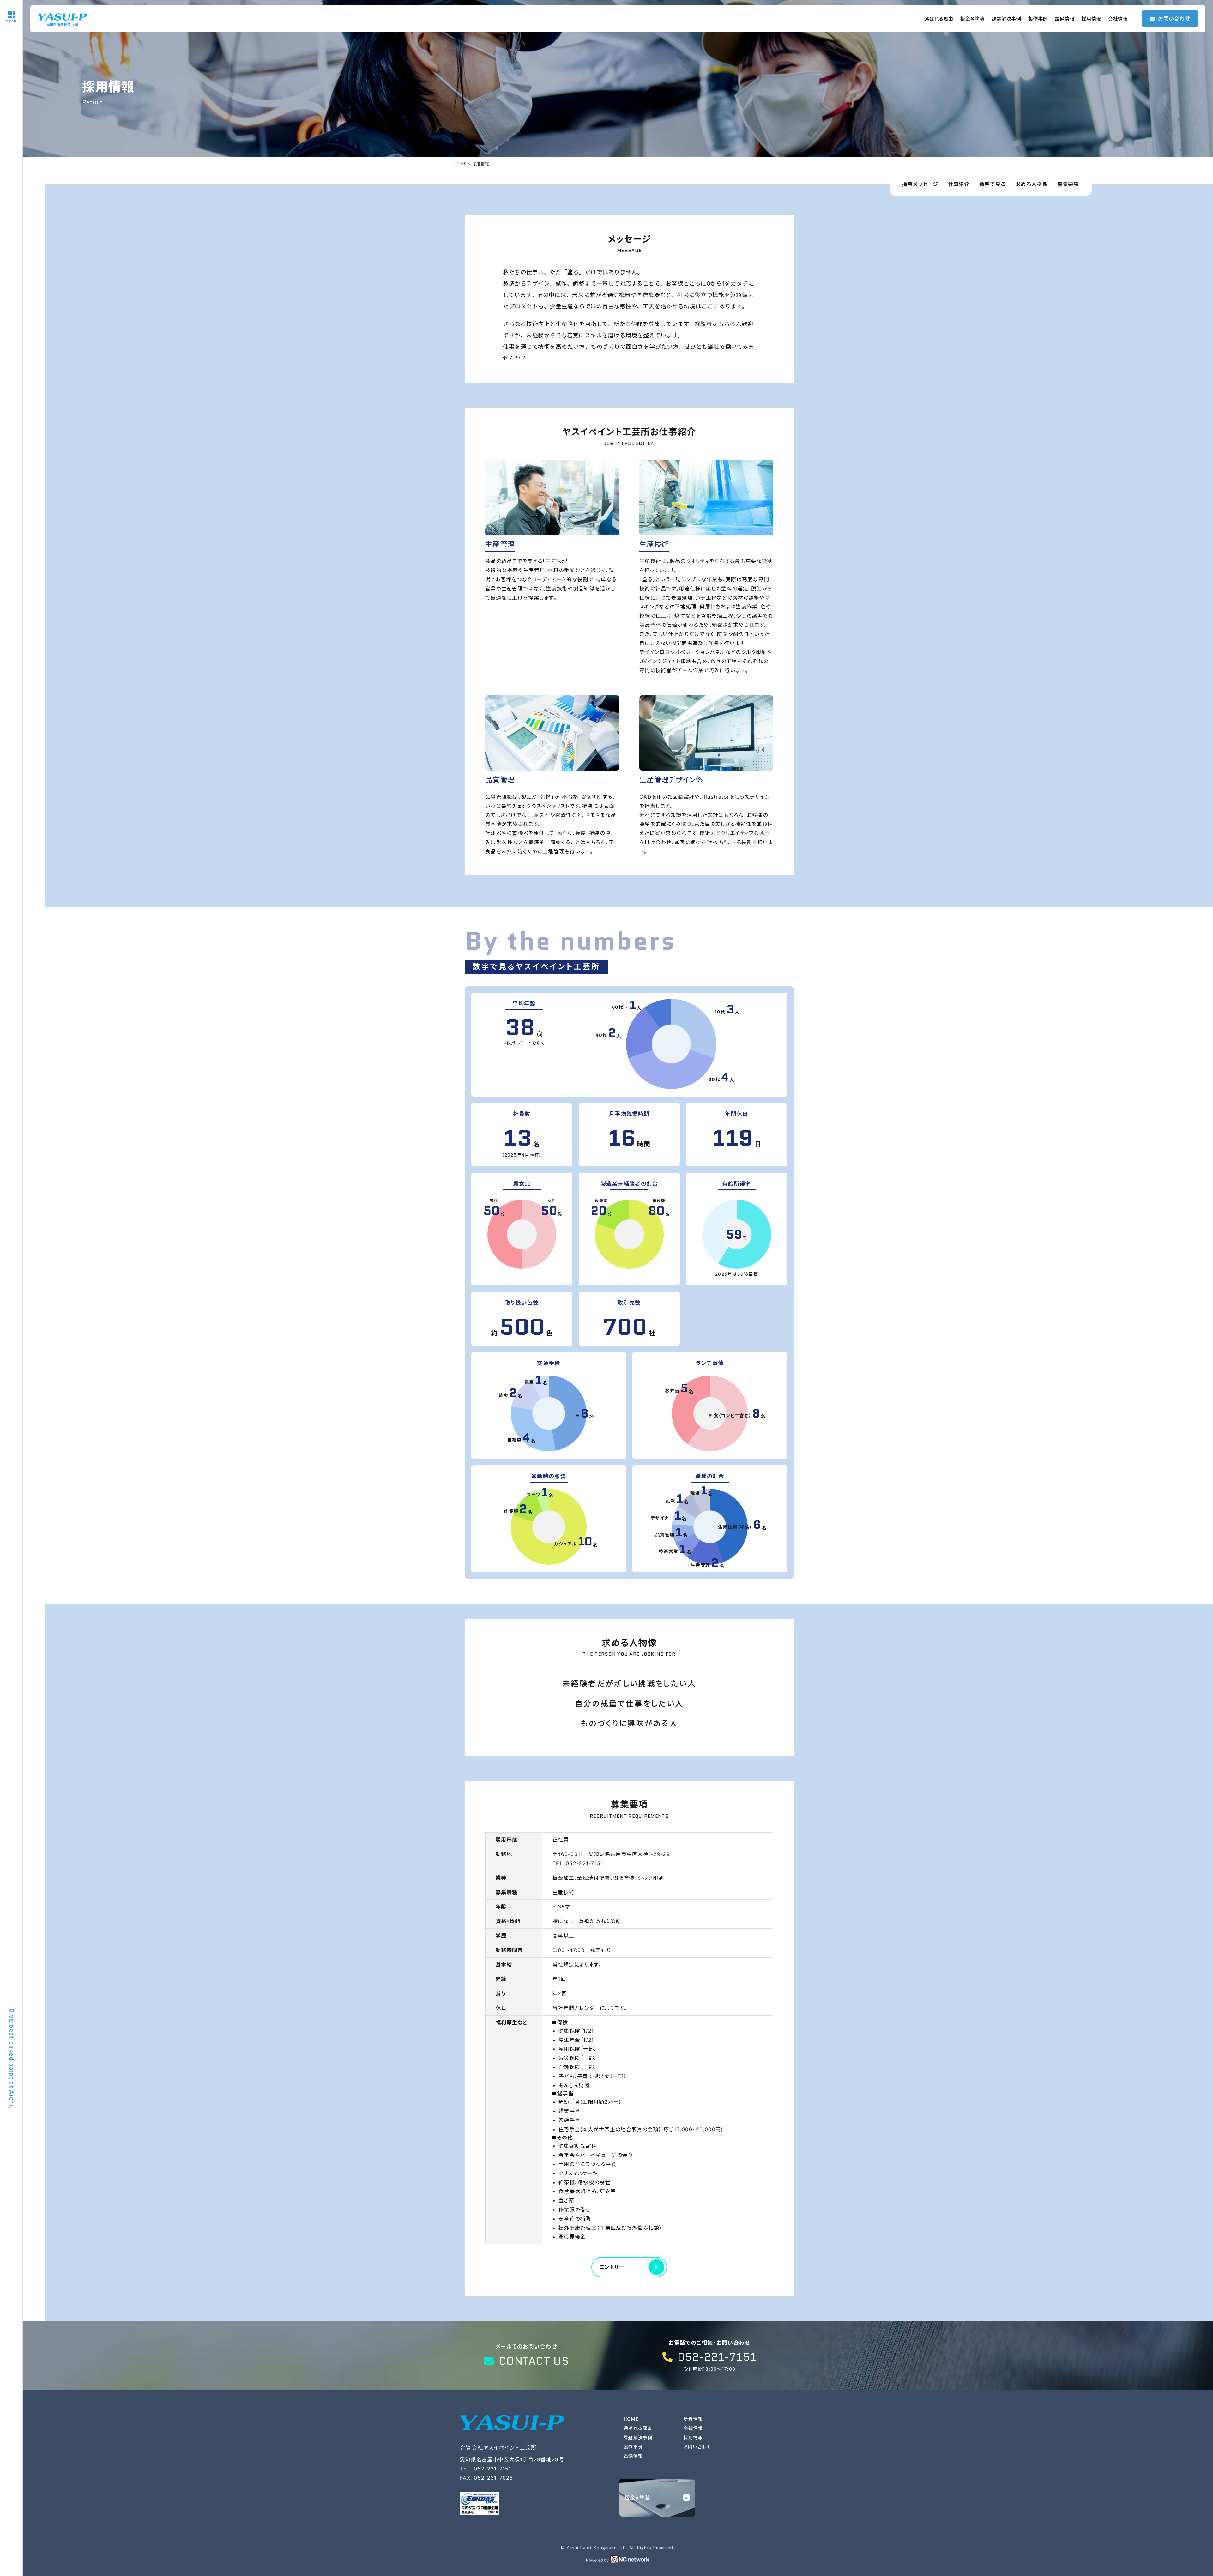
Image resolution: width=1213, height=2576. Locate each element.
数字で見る (993, 184)
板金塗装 (972, 19)
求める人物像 (1032, 184)
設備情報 (1065, 19)
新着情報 (693, 2419)
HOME (631, 2419)
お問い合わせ (698, 2447)
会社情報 (1118, 19)
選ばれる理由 (939, 19)
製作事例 (1038, 19)
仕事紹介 (959, 184)
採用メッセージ (920, 184)
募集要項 (1068, 184)
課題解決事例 (1006, 19)
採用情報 (1091, 19)
